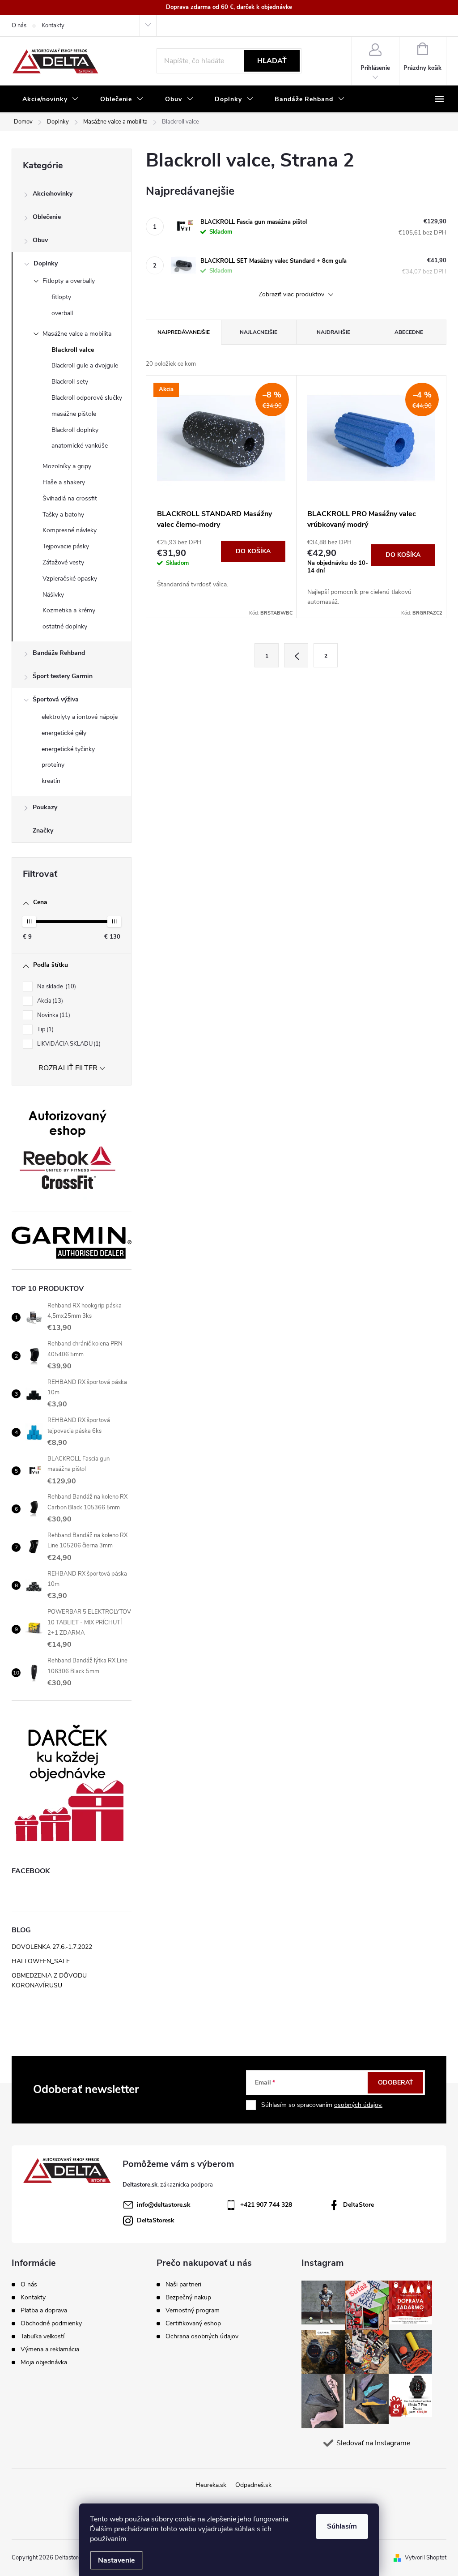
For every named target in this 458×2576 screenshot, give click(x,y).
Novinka (53, 1015)
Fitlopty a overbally (69, 281)
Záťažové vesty (63, 562)
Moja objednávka (44, 2362)
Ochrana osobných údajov (202, 2337)
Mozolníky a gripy (67, 466)
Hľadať (272, 61)
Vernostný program (193, 2311)
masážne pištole (74, 414)
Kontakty (53, 26)
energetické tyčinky (68, 749)
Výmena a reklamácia (50, 2349)
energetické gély (64, 733)
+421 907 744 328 (266, 2205)
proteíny (53, 765)
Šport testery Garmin (63, 676)
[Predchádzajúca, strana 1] (296, 655)
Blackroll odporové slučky (87, 398)
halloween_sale (41, 1961)
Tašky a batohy (63, 515)
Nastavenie (117, 2560)
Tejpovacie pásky (66, 546)
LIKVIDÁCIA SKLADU (68, 1044)
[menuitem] (51, 99)
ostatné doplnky (65, 626)
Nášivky (53, 595)
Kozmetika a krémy (69, 610)
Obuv (40, 240)
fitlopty (61, 297)
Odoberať (396, 2083)
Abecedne (409, 332)
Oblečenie (47, 217)
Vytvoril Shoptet (426, 2558)
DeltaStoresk (156, 2220)
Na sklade (56, 987)
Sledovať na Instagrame (373, 2443)
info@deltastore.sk (164, 2205)
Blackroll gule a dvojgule (85, 365)
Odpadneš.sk (253, 2485)
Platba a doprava (44, 2310)
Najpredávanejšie (184, 332)
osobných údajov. (358, 2105)
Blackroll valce (73, 350)
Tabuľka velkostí (42, 2336)
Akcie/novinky (53, 194)
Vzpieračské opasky (70, 579)
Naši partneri (183, 2285)
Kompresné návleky (70, 530)
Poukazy (45, 807)
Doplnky (46, 263)
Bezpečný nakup (188, 2298)
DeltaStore (358, 2205)
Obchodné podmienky (51, 2323)
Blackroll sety (70, 382)
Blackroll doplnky (75, 430)
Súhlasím (342, 2526)
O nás (19, 26)
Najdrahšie (333, 332)
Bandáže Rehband (59, 653)
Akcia (49, 1001)
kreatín (51, 781)
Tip (45, 1030)
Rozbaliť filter (68, 1068)
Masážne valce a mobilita (77, 334)
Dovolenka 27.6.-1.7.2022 (52, 1947)
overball (62, 313)
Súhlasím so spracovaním (322, 2105)
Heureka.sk (211, 2485)
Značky (43, 831)
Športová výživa (56, 699)
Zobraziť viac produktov (292, 295)
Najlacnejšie (259, 332)
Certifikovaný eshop (193, 2324)
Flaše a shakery (64, 482)
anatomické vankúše (80, 446)
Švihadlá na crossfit (70, 498)
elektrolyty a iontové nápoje (80, 717)
